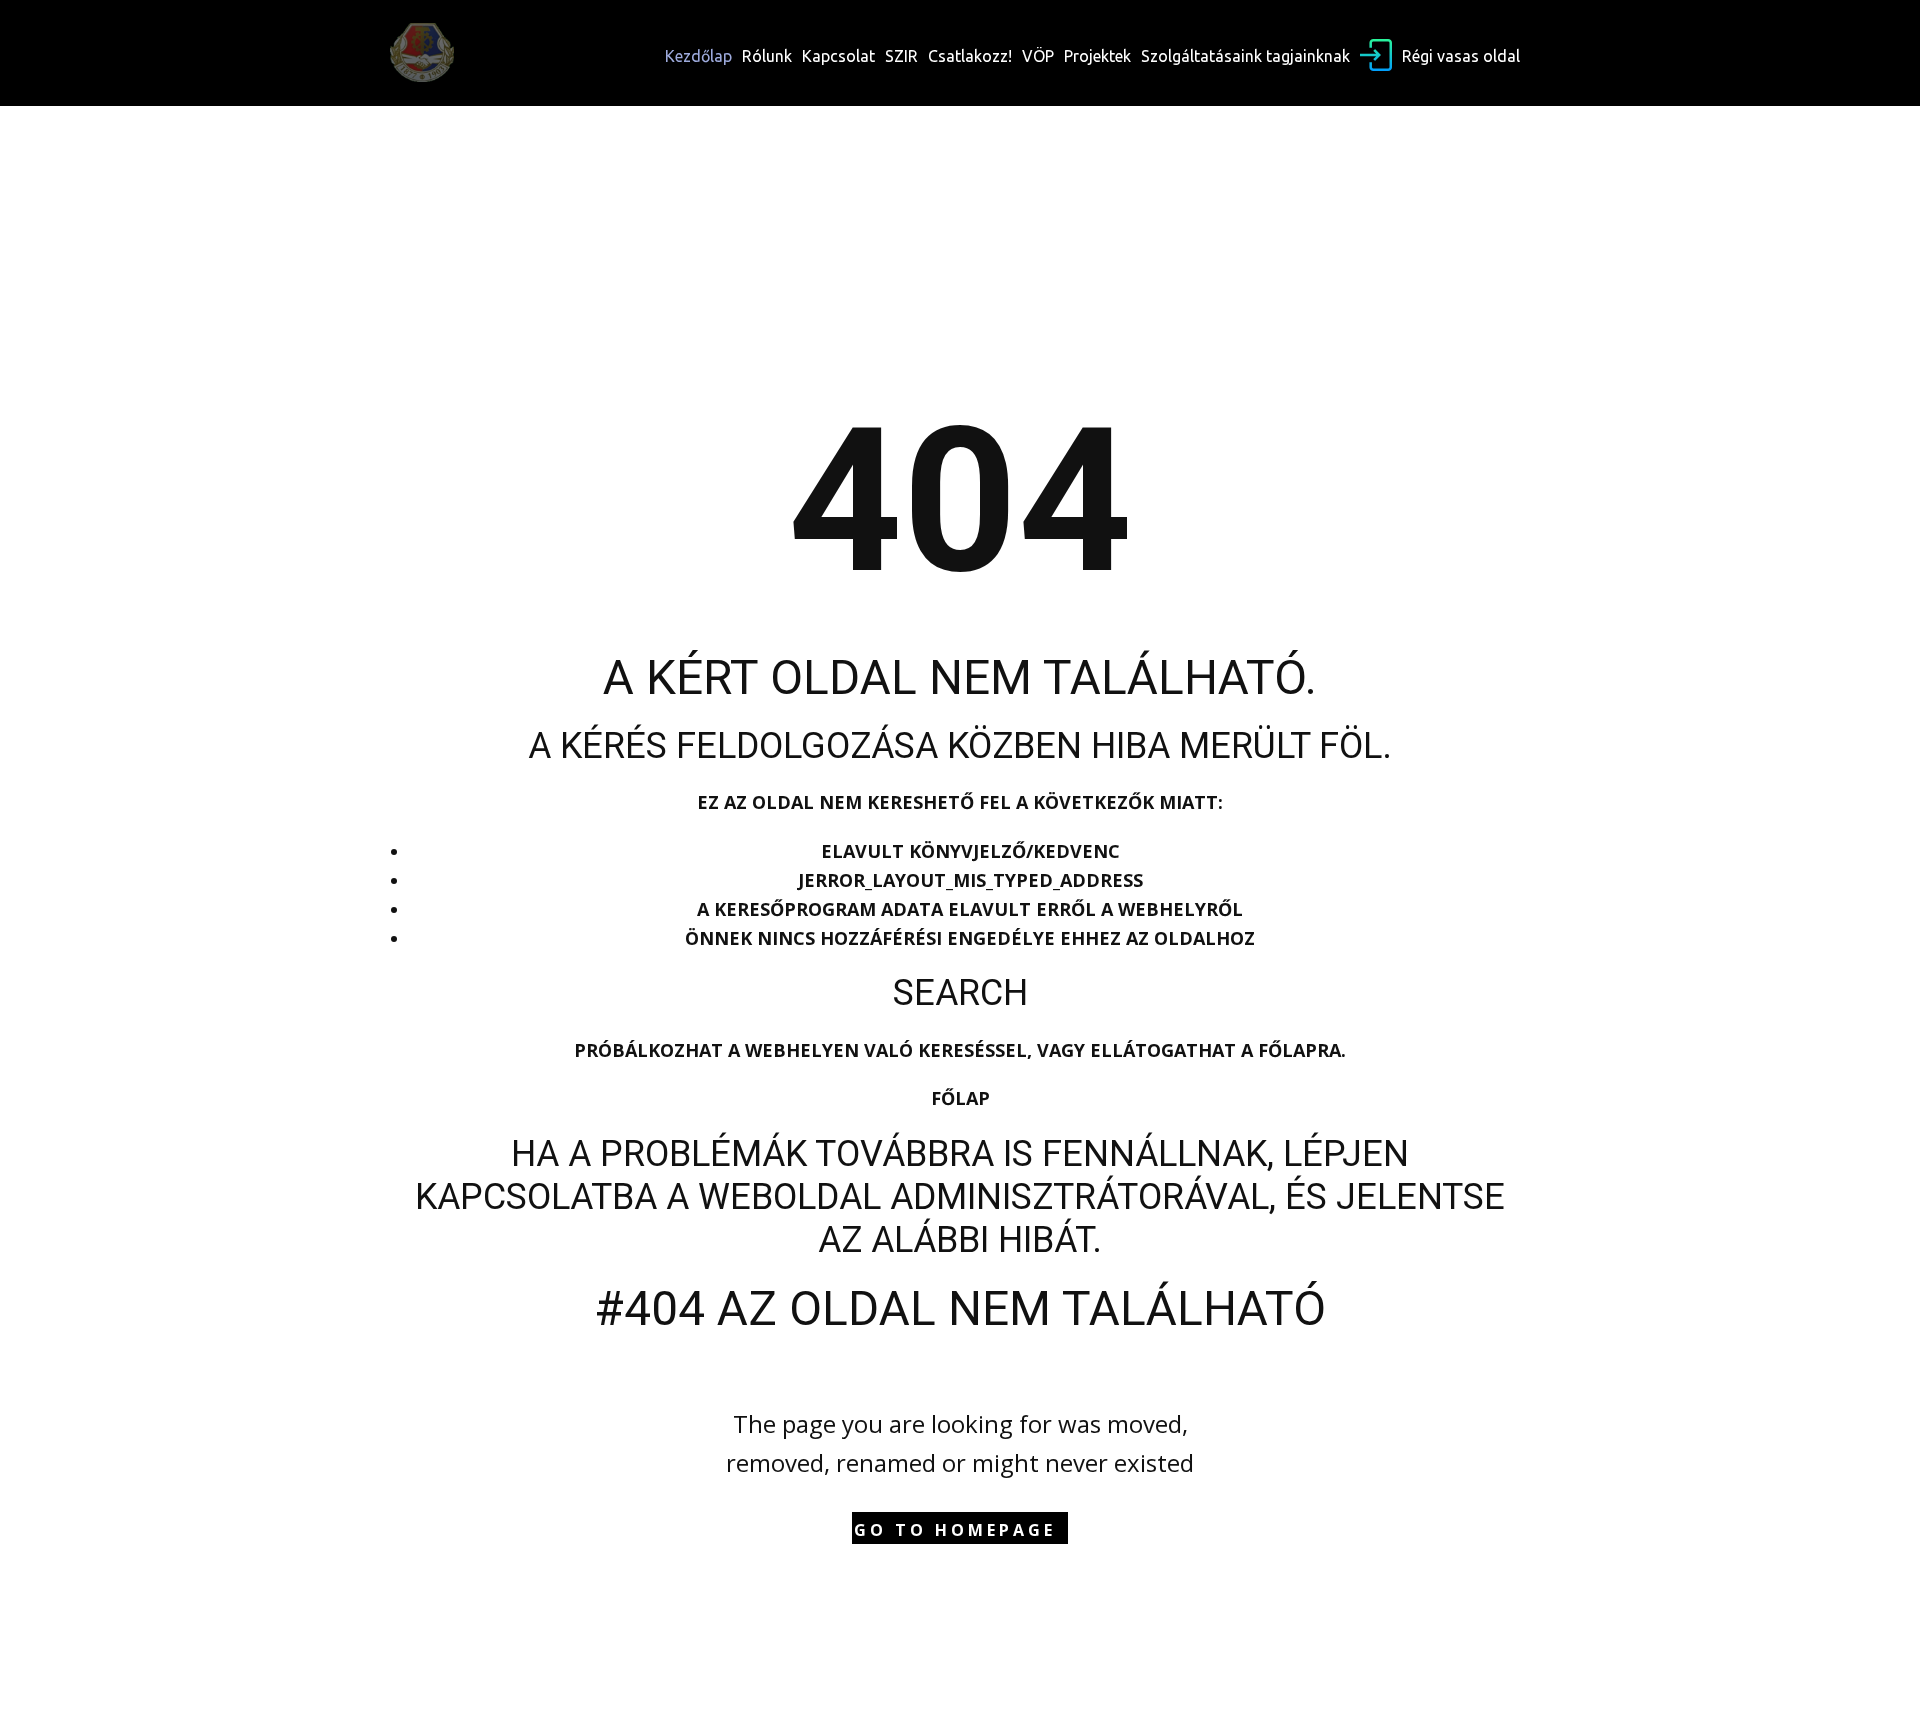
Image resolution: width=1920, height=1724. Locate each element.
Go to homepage (955, 1530)
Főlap (960, 1098)
